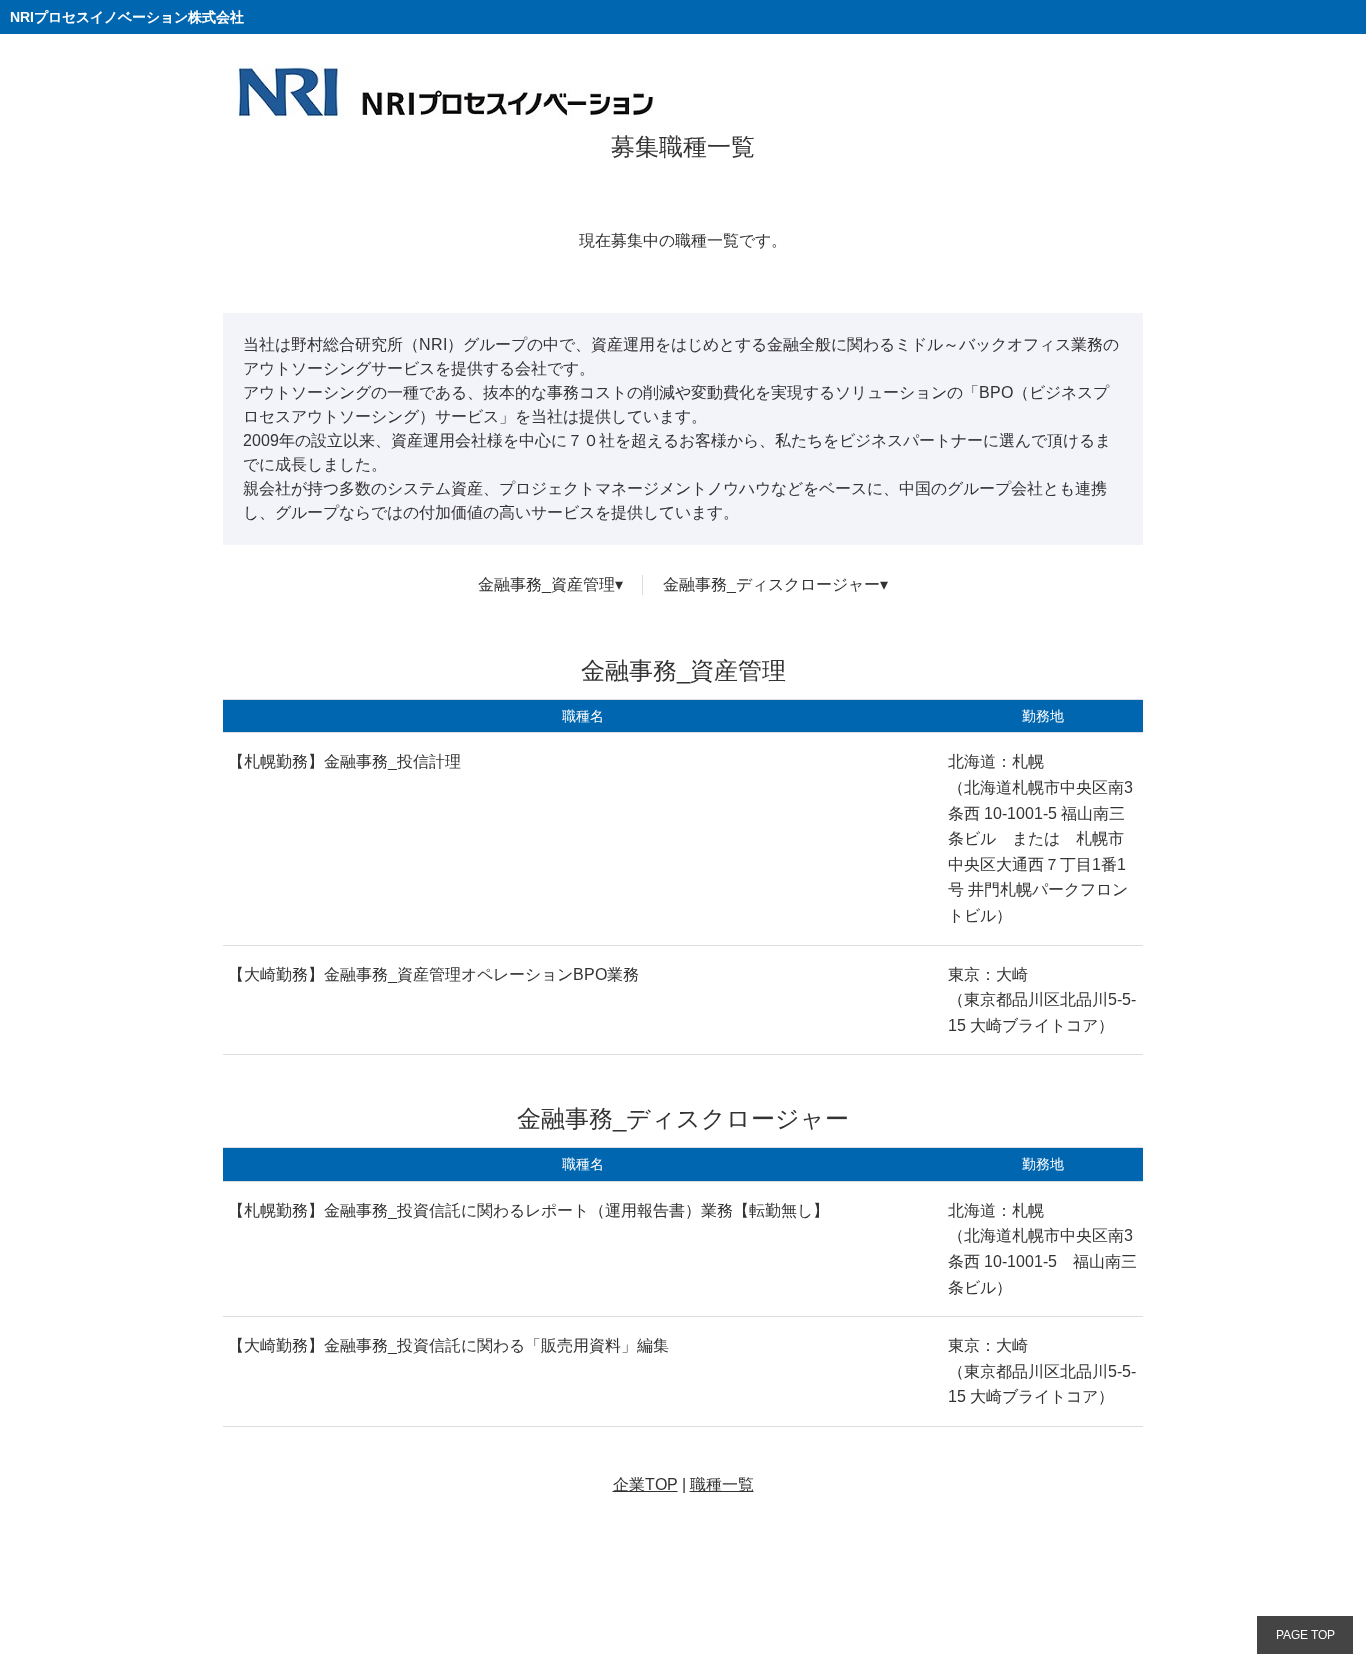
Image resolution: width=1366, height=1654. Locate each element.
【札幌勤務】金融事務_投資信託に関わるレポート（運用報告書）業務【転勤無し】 (528, 1210)
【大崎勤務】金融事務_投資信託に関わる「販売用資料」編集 (448, 1345)
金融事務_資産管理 (546, 584)
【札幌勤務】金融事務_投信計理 (344, 761)
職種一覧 (722, 1484)
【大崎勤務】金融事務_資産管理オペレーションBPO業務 (433, 974)
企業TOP (645, 1484)
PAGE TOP (1305, 1635)
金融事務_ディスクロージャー (771, 584)
